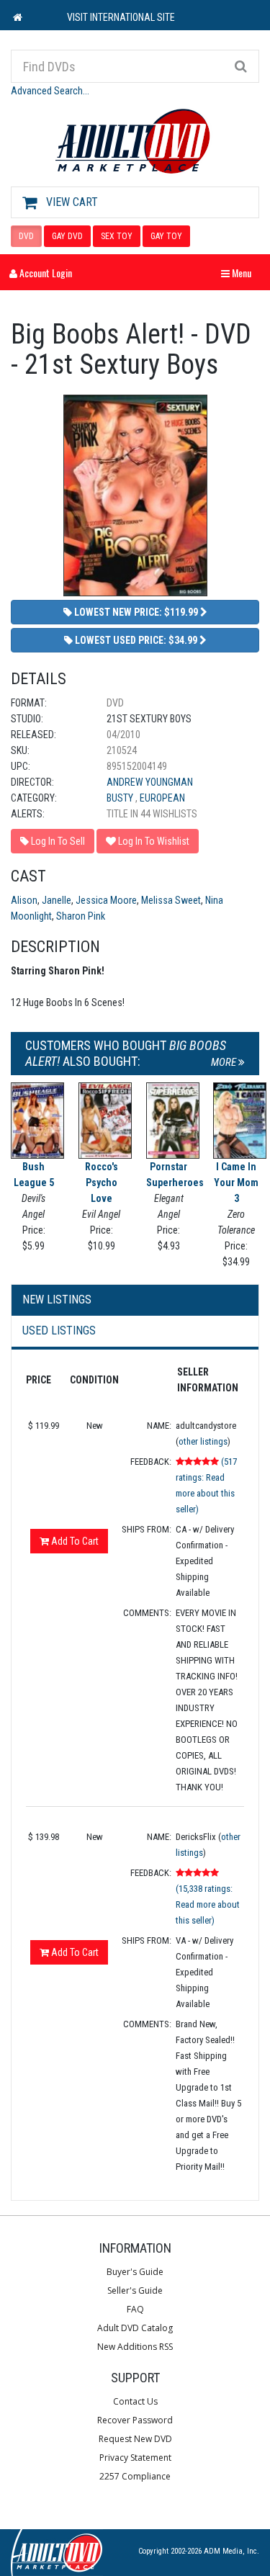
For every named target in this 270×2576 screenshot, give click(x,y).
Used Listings (59, 1330)
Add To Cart (74, 1541)
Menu (240, 273)
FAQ (135, 2309)
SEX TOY (117, 236)
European (162, 798)
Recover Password (135, 2420)
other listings (203, 1441)
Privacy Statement (135, 2458)
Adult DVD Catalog (135, 2328)
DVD (26, 236)
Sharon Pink (81, 916)
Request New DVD (135, 2439)
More (225, 1062)
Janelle (57, 900)
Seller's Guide (135, 2290)
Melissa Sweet (171, 900)
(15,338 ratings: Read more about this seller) (208, 1904)
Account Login (45, 273)
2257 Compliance (135, 2476)
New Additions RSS (135, 2347)
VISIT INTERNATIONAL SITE (121, 17)
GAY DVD (67, 236)
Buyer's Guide (135, 2272)
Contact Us (135, 2401)
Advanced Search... (50, 91)
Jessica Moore (106, 900)
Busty (121, 798)
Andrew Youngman (150, 782)
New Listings (57, 1300)
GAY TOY (166, 236)
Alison (24, 900)
